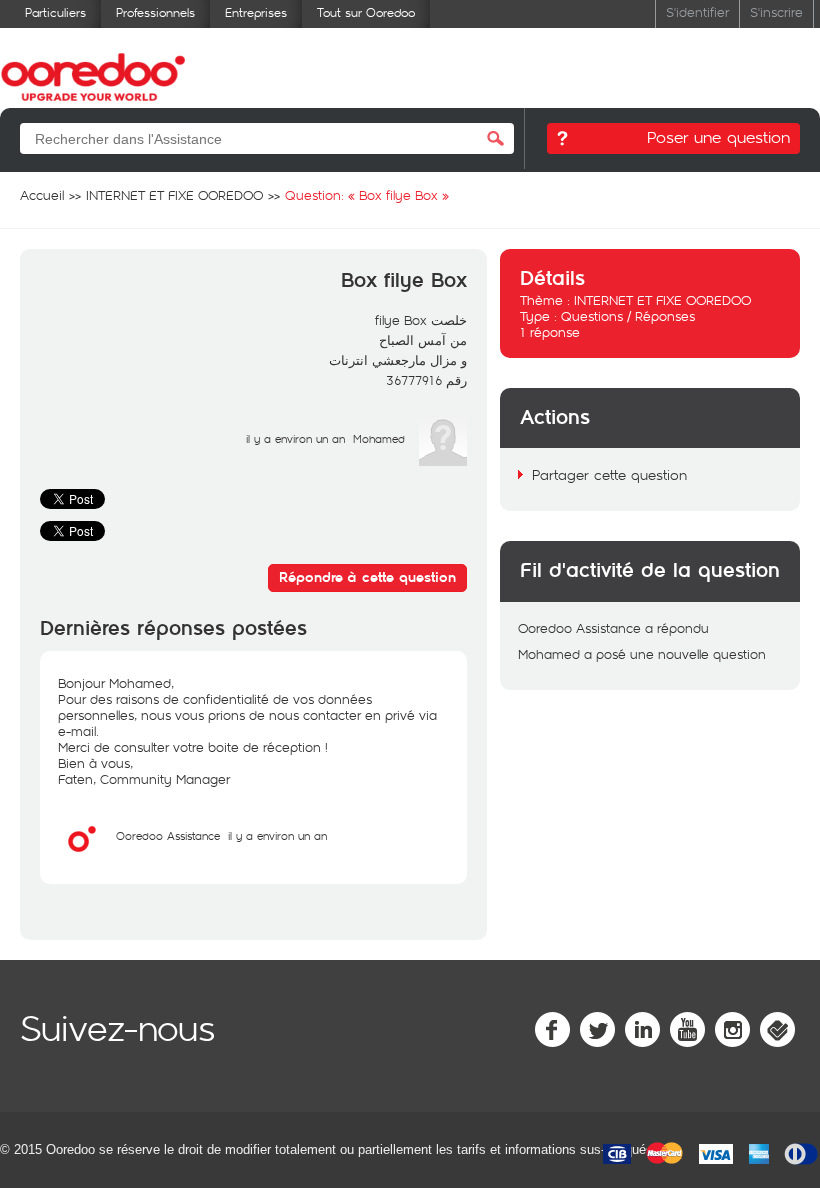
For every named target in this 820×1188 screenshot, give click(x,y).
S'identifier (697, 11)
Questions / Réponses (628, 316)
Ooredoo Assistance (168, 835)
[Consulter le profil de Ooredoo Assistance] (82, 858)
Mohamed (379, 438)
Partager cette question (609, 474)
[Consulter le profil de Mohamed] (443, 461)
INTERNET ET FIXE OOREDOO (662, 300)
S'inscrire (776, 11)
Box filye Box (404, 281)
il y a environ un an (277, 835)
